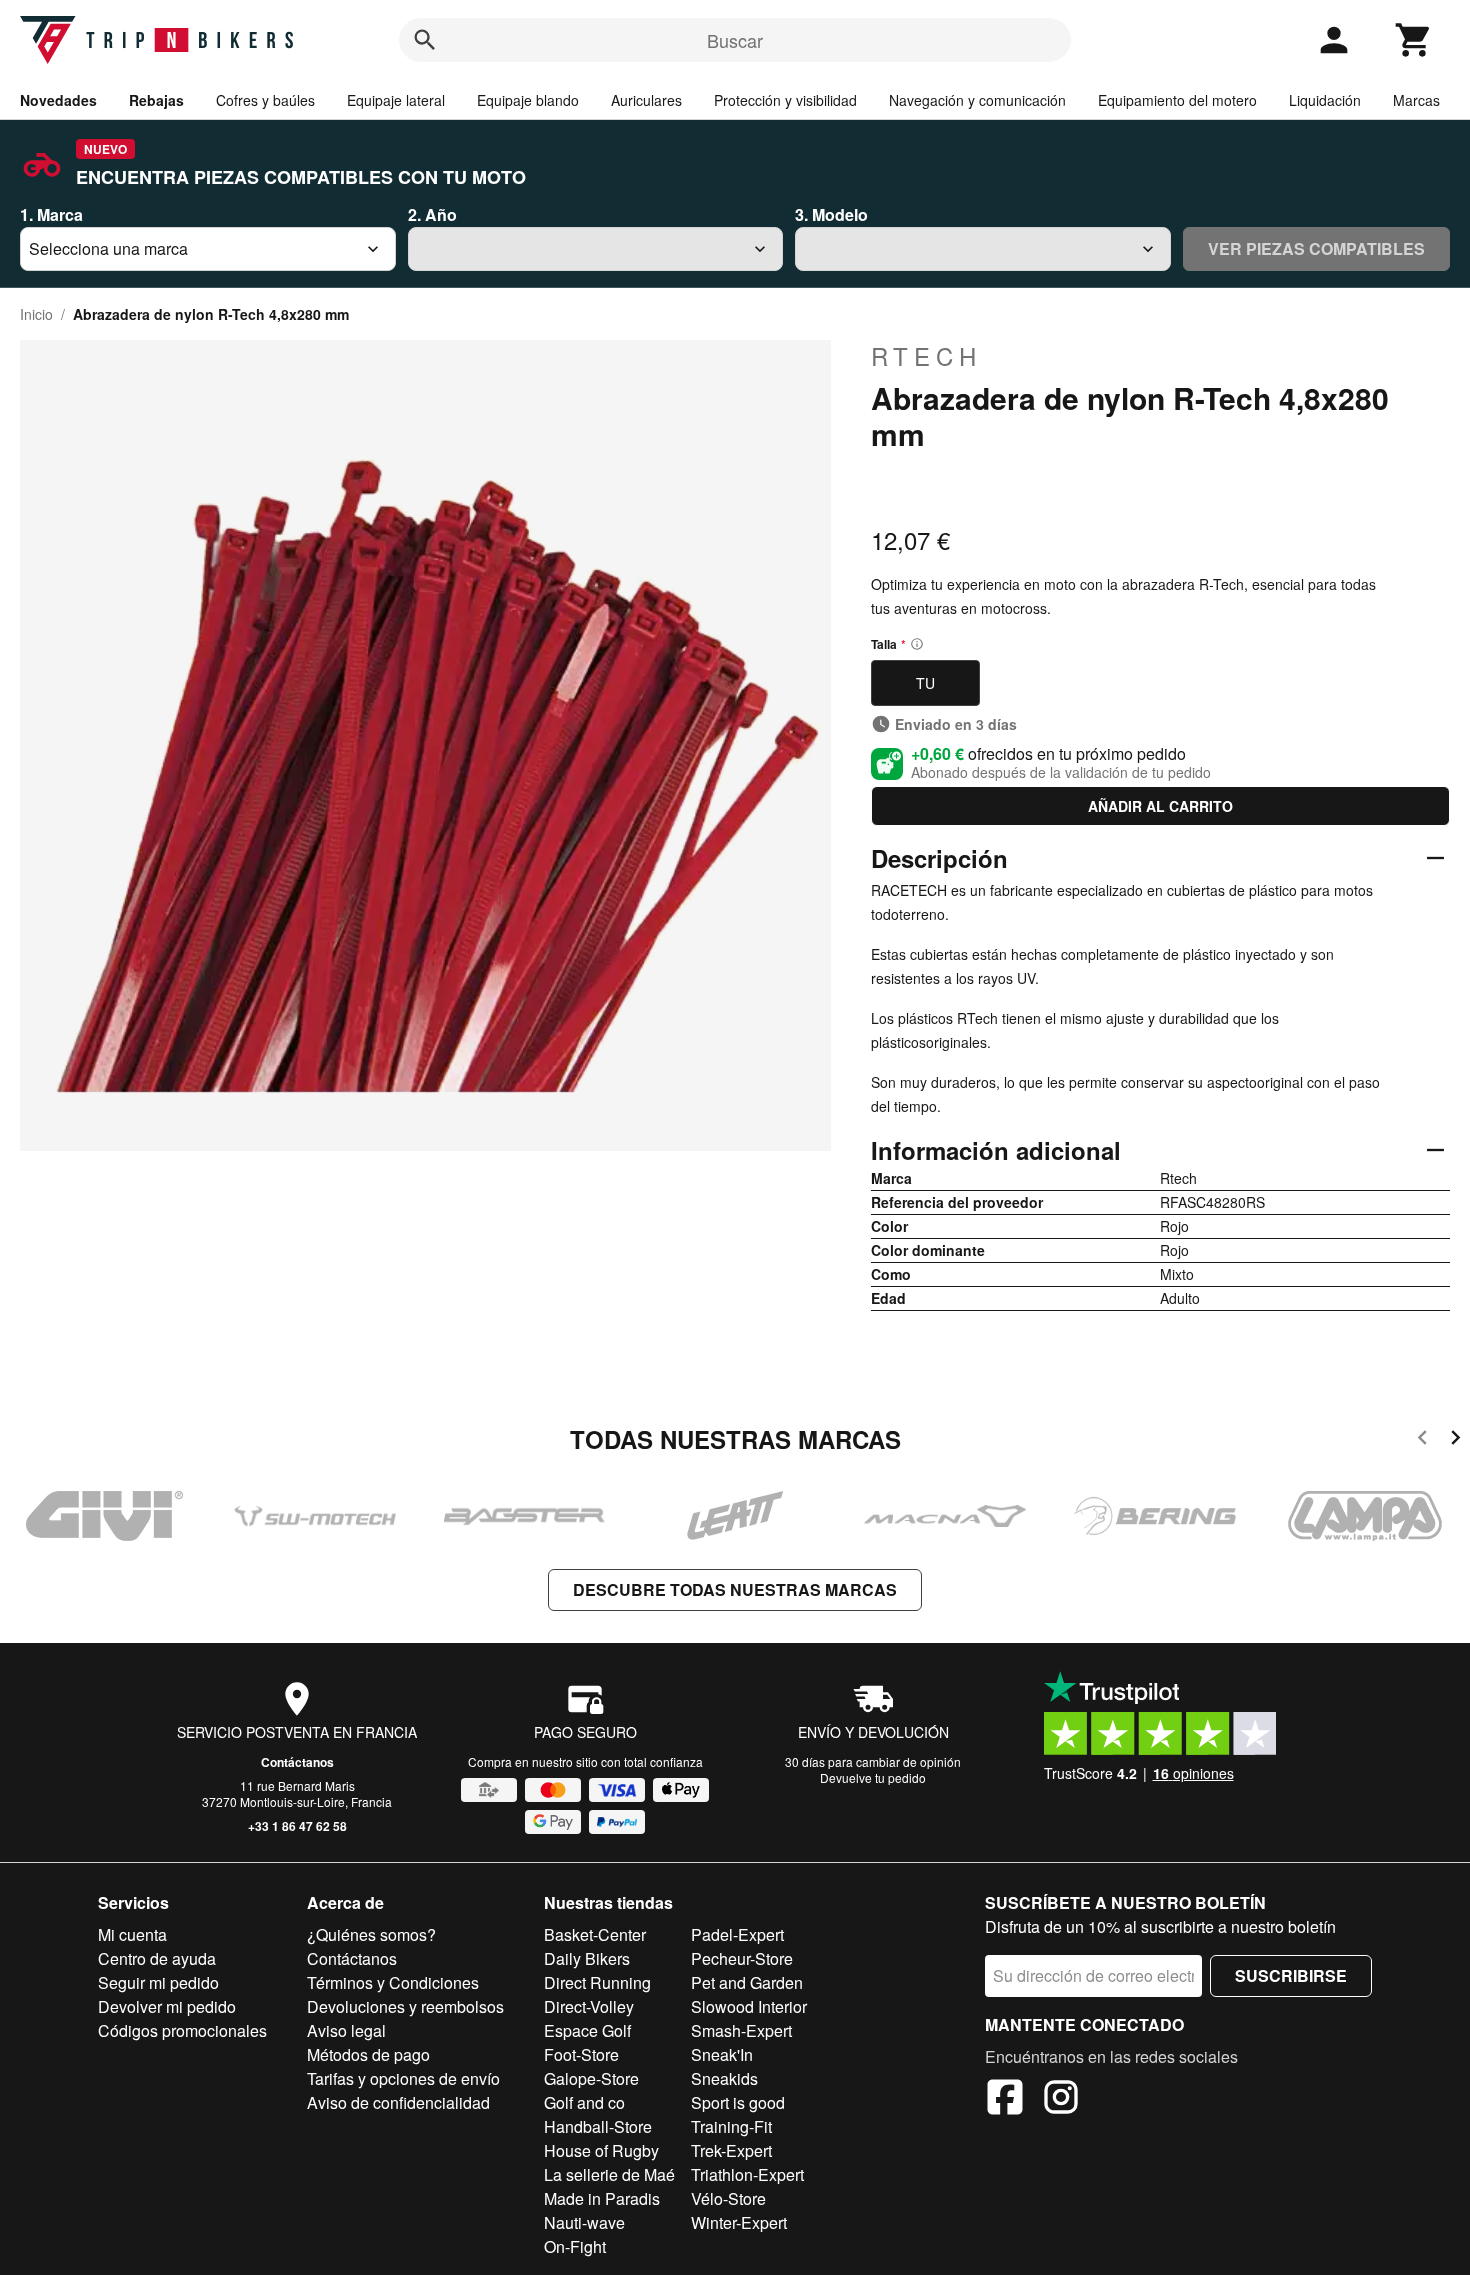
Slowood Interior (749, 2006)
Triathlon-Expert (747, 2174)
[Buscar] (425, 40)
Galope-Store (591, 2078)
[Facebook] (1005, 2100)
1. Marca (51, 214)
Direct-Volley (589, 2006)
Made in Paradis (602, 2198)
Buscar (735, 40)
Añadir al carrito (1160, 806)
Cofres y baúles (265, 100)
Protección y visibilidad (785, 100)
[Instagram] (1061, 2100)
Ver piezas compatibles (1316, 248)
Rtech (926, 356)
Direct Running (597, 1982)
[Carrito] (1414, 40)
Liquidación (1325, 100)
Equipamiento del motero (1177, 100)
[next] (1455, 1440)
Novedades (58, 100)
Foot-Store (581, 2054)
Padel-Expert (737, 1934)
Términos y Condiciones (393, 1982)
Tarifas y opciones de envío (403, 2078)
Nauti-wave (584, 2222)
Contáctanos (297, 1762)
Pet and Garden (747, 1982)
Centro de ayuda (157, 1958)
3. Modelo (831, 214)
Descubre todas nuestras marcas (735, 1589)
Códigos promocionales (182, 2030)
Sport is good (738, 2102)
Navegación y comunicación (977, 100)
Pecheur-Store (742, 1958)
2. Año (432, 214)
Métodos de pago (368, 2054)
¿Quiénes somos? (371, 1934)
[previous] (1422, 1440)
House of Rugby (601, 2150)
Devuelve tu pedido (873, 1777)
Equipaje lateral (396, 100)
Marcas (1416, 100)
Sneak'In (722, 2054)
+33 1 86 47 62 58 (297, 1826)
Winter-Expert (739, 2222)
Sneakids (724, 2078)
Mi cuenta (132, 1934)
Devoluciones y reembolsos (405, 2006)
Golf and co (584, 2102)
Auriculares (646, 100)
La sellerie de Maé (609, 2174)
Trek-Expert (731, 2150)
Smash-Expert (741, 2030)
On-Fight (575, 2246)
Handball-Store (598, 2126)
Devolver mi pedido (167, 2006)
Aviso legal (346, 2030)
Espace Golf (587, 2030)
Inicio (36, 314)
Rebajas (156, 100)
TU (925, 683)
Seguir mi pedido (158, 1982)
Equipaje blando (528, 100)
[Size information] (917, 644)
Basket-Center (595, 1934)
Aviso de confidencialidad (398, 2102)
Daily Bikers (587, 1958)
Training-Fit (731, 2126)
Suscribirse (1291, 1975)
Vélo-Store (728, 2198)
